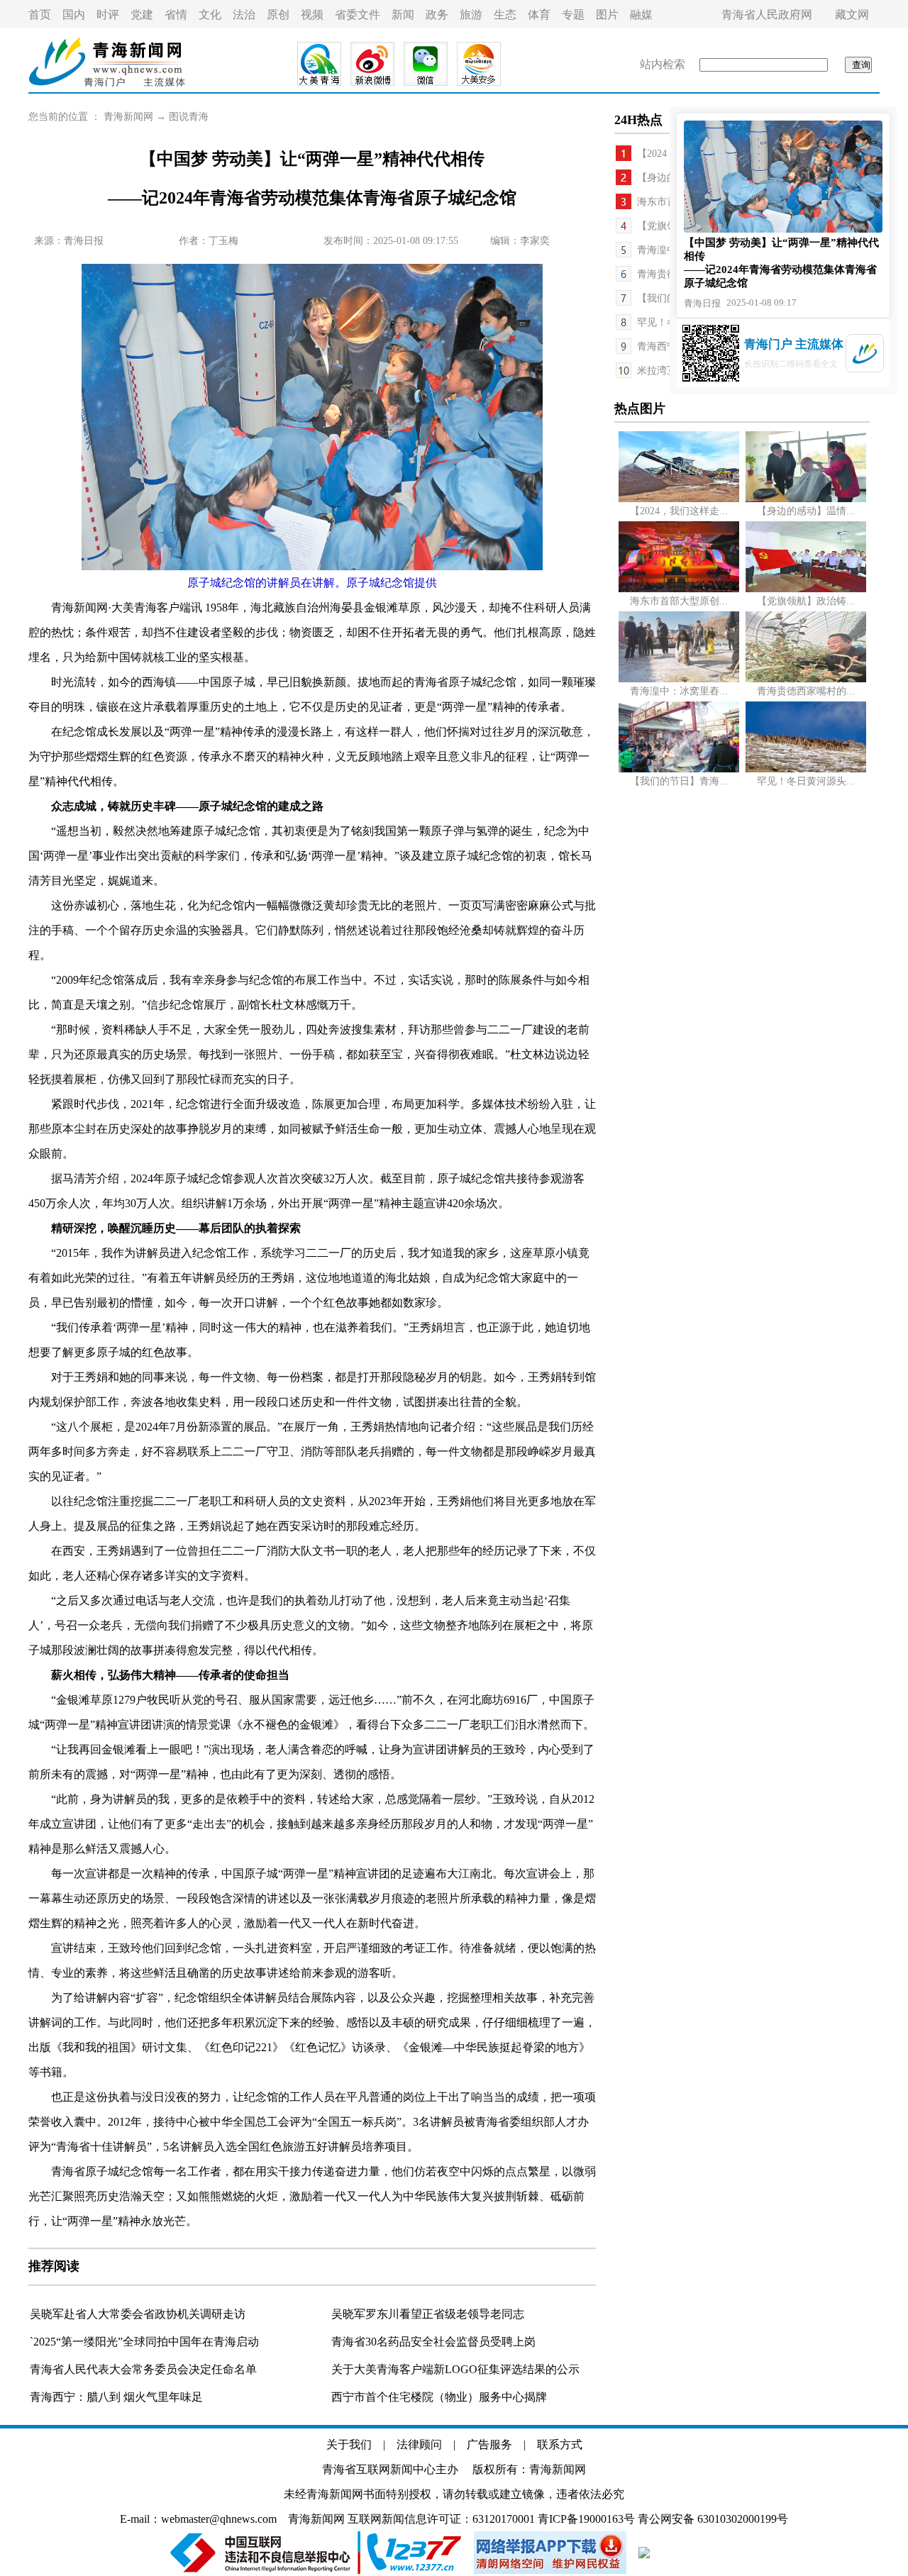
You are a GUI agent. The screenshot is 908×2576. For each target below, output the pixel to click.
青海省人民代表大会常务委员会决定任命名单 (143, 2369)
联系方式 (560, 2444)
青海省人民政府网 (767, 15)
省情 (176, 15)
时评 (108, 15)
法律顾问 (419, 2444)
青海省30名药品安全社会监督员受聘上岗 (433, 2342)
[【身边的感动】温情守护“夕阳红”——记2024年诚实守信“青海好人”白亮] (806, 499)
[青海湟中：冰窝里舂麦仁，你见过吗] (679, 679)
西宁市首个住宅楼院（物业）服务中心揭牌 (439, 2397)
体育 (539, 15)
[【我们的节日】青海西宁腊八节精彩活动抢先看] (679, 769)
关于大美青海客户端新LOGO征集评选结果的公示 (455, 2369)
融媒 (641, 15)
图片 (607, 15)
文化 (210, 15)
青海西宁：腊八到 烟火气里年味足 (116, 2397)
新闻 (403, 15)
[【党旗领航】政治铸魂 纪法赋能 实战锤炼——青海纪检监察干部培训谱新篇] (806, 589)
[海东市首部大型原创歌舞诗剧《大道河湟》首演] (679, 589)
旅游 (471, 15)
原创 (278, 15)
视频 (312, 15)
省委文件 (358, 15)
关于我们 (349, 2444)
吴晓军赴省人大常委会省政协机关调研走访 (138, 2314)
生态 (505, 15)
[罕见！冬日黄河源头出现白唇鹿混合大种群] (806, 769)
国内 (74, 15)
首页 (40, 15)
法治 (244, 15)
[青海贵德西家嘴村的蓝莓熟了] (806, 679)
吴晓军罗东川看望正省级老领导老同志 (428, 2314)
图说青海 (189, 117)
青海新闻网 (128, 117)
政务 (437, 15)
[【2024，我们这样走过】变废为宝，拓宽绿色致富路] (679, 499)
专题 (573, 15)
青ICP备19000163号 (586, 2519)
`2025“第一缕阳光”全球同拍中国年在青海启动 (144, 2342)
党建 (142, 15)
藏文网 (852, 15)
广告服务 (489, 2444)
